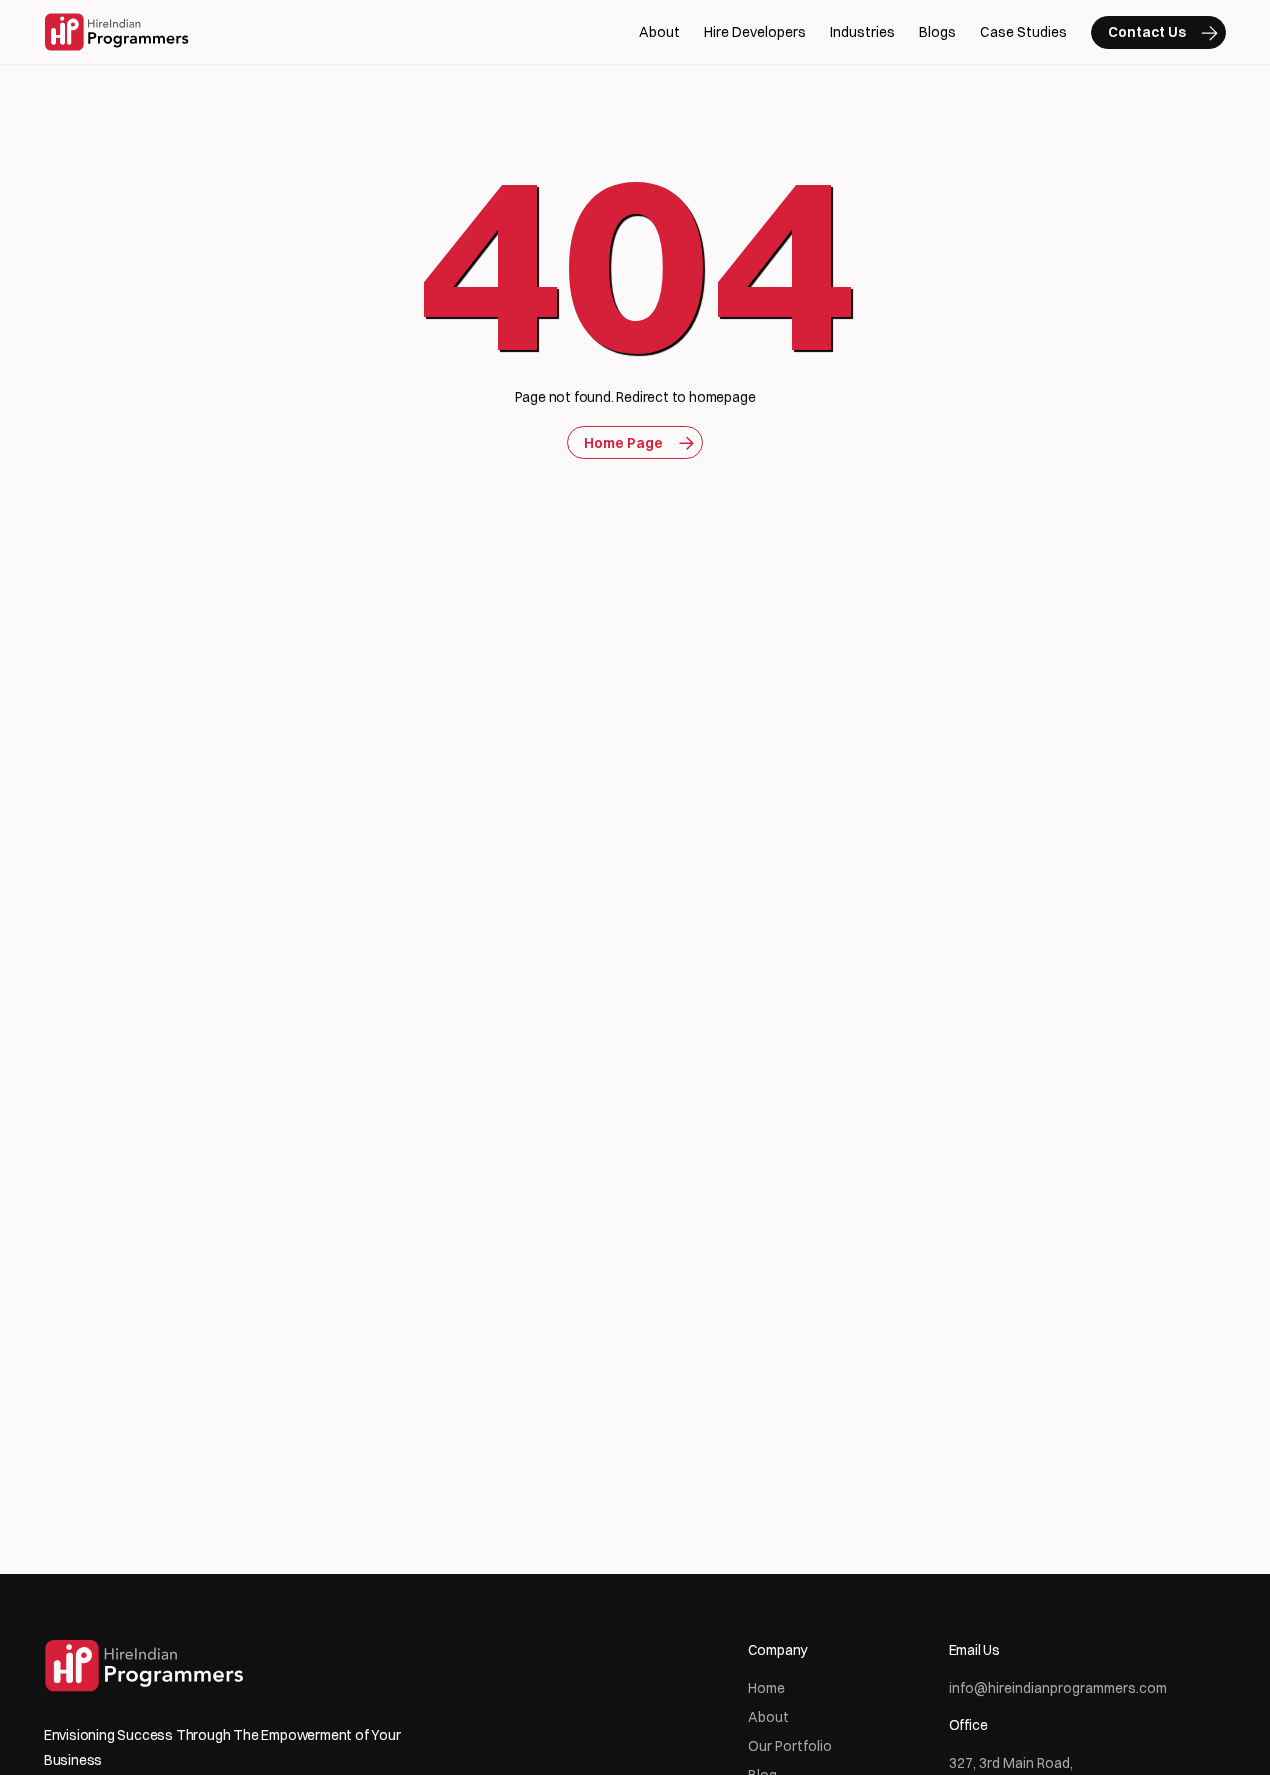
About (659, 32)
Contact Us (1147, 32)
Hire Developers (755, 32)
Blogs (937, 32)
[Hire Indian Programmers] (116, 32)
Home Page (623, 443)
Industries (862, 32)
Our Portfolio (790, 1746)
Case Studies (1023, 32)
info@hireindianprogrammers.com (1058, 1688)
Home (766, 1688)
